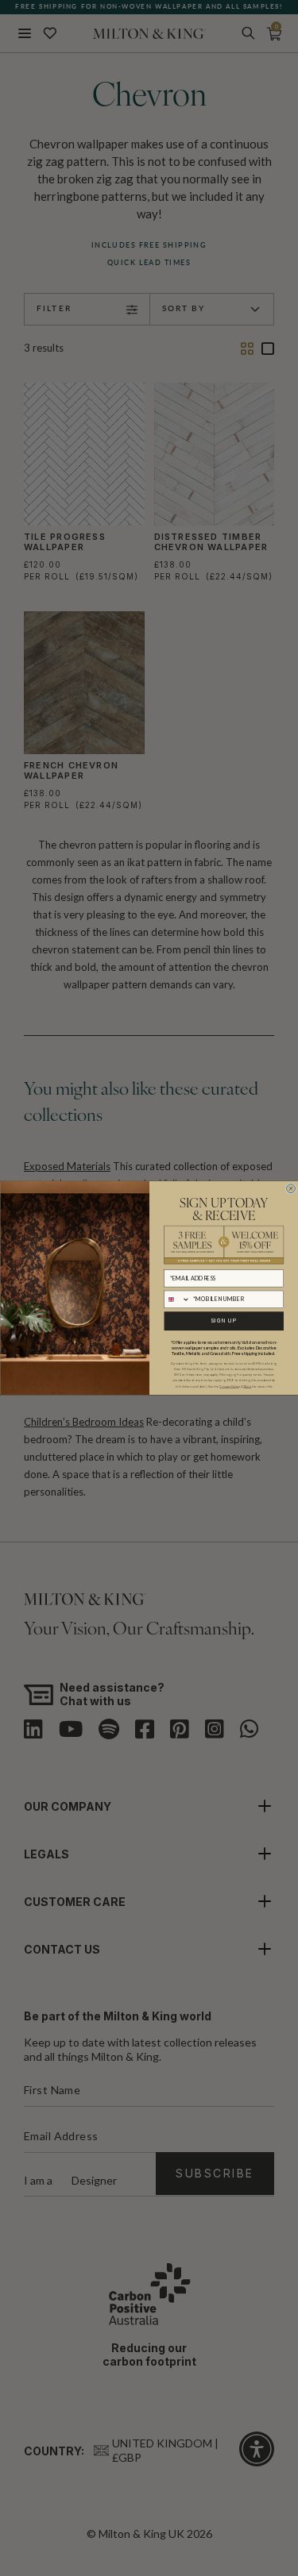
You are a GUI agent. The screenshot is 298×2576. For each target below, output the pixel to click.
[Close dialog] (290, 1189)
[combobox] (176, 1299)
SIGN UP (224, 1321)
